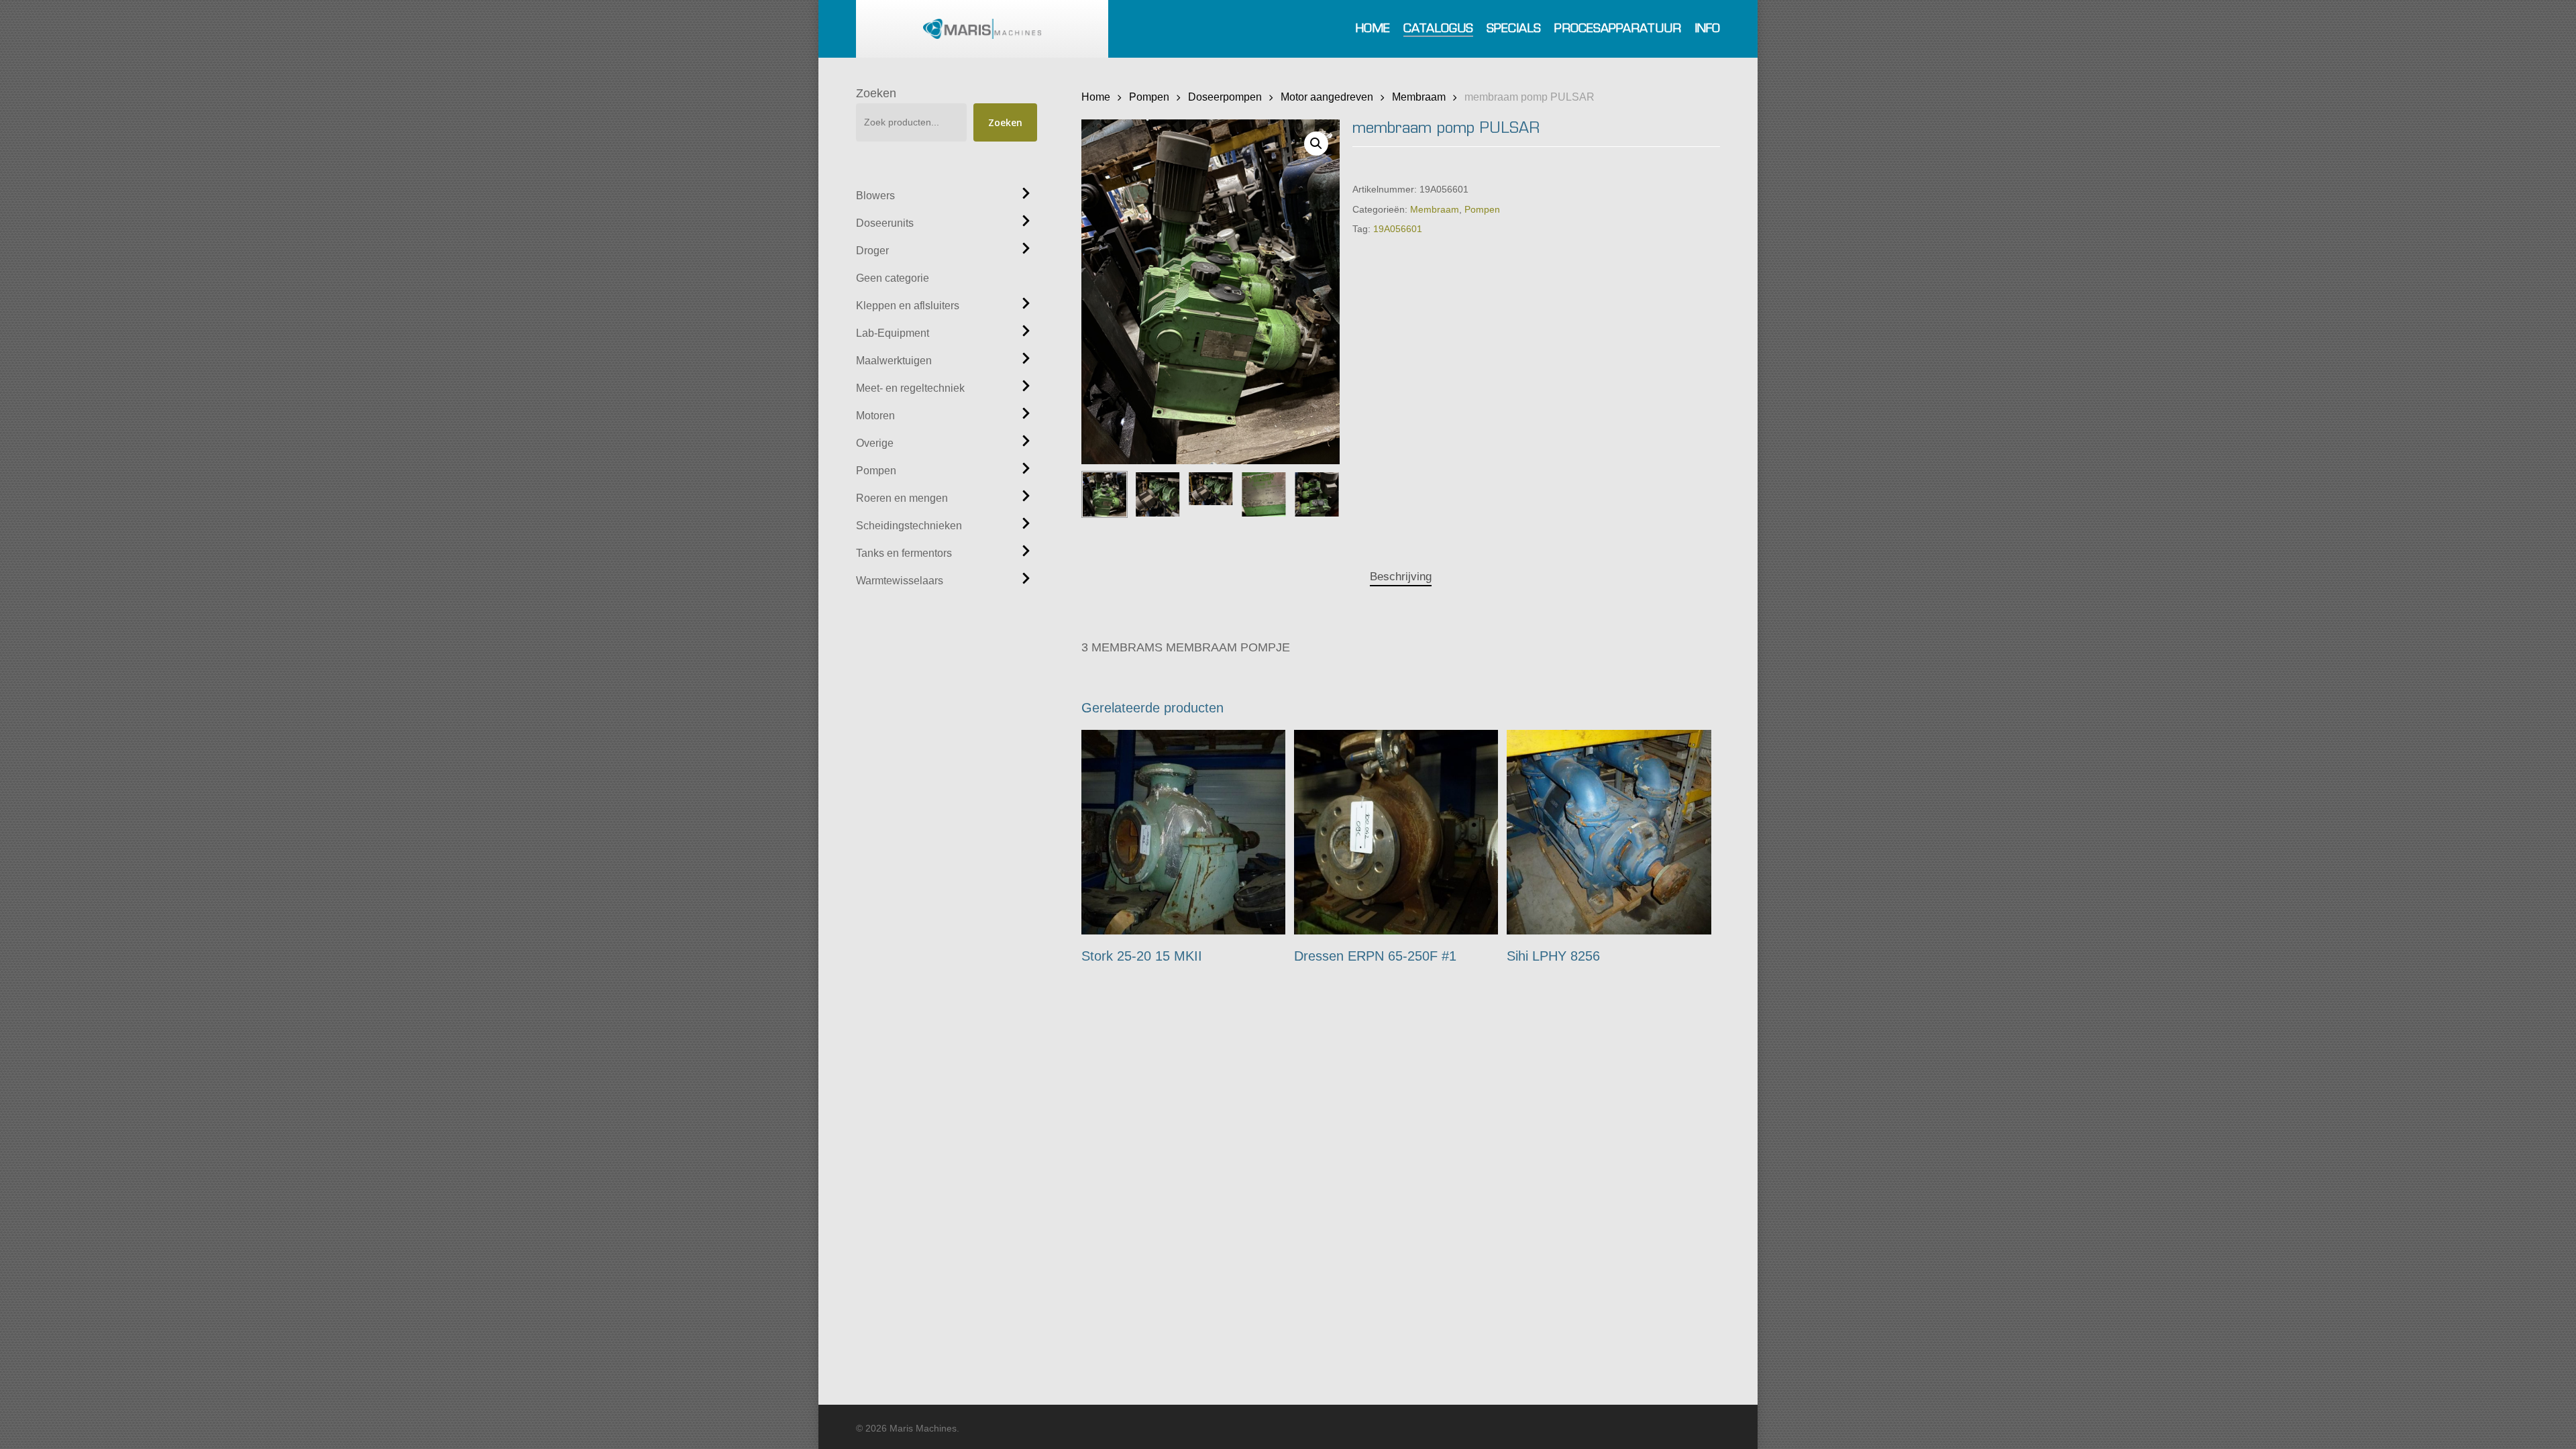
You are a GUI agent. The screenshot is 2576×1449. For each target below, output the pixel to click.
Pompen (876, 471)
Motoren (875, 416)
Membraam (1419, 97)
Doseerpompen (1225, 97)
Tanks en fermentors (904, 553)
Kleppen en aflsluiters (908, 306)
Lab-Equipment (893, 333)
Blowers (875, 196)
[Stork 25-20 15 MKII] (1184, 832)
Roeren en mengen (902, 498)
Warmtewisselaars (900, 581)
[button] (1316, 144)
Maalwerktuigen (894, 361)
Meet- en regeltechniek (910, 388)
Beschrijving (1401, 577)
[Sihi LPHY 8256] (1609, 832)
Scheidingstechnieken (909, 526)
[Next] (1318, 494)
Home (1096, 97)
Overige (875, 443)
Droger (872, 251)
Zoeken (876, 93)
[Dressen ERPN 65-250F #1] (1396, 832)
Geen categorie (893, 278)
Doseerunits (885, 223)
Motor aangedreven (1327, 97)
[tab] (1401, 577)
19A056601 (1398, 229)
